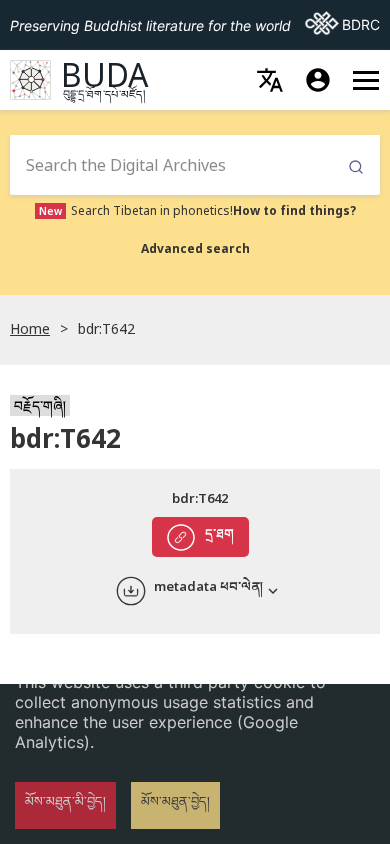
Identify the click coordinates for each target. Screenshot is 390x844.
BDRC (342, 24)
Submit (356, 167)
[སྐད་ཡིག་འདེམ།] (270, 80)
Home (30, 328)
